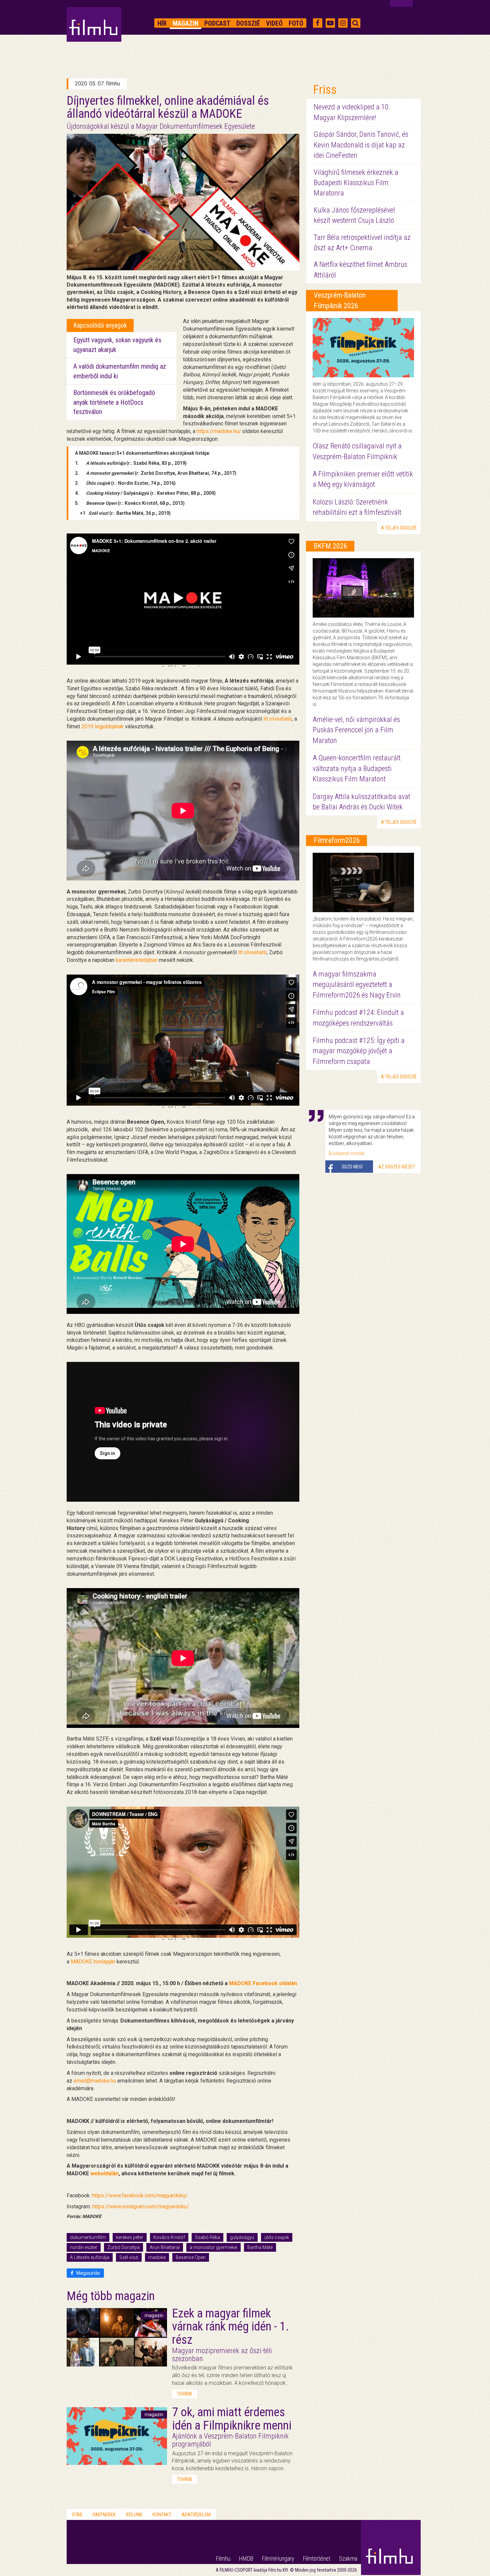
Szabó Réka (207, 2237)
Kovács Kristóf (169, 2237)
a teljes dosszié (399, 528)
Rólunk (134, 2515)
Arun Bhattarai (165, 2247)
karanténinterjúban (137, 960)
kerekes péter (130, 2237)
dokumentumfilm (88, 2237)
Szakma (348, 2558)
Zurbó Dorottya (123, 2247)
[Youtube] (330, 23)
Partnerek (104, 2515)
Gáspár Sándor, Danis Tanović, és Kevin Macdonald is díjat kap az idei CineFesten (361, 145)
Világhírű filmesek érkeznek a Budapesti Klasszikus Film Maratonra (356, 183)
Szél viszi (129, 2257)
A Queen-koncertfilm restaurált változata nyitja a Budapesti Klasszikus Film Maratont (357, 768)
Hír (162, 23)
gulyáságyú (242, 2237)
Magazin (185, 23)
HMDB (246, 2558)
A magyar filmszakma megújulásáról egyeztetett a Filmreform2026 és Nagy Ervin (357, 985)
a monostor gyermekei (213, 2247)
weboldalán (104, 2173)
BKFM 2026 (330, 546)
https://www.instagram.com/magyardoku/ (141, 2206)
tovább (184, 2394)
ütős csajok (277, 2237)
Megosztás (88, 2273)
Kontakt (162, 2515)
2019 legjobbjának (102, 726)
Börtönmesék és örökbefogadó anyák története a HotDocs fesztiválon (114, 402)
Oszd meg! (352, 1167)
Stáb (77, 2515)
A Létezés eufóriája (90, 2257)
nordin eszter (84, 2247)
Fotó (296, 23)
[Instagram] (343, 23)
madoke (157, 2257)
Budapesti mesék (347, 1153)
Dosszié (248, 23)
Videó (274, 23)
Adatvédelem (196, 2515)
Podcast (217, 23)
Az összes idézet (397, 1167)
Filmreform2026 (337, 840)
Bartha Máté (260, 2247)
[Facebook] (317, 23)
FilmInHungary (278, 2558)
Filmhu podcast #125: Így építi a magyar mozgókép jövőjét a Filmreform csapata (359, 1051)
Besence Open (191, 2257)
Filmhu (223, 2558)
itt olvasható (278, 719)
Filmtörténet (317, 2558)
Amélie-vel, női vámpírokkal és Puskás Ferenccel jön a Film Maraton (356, 730)
